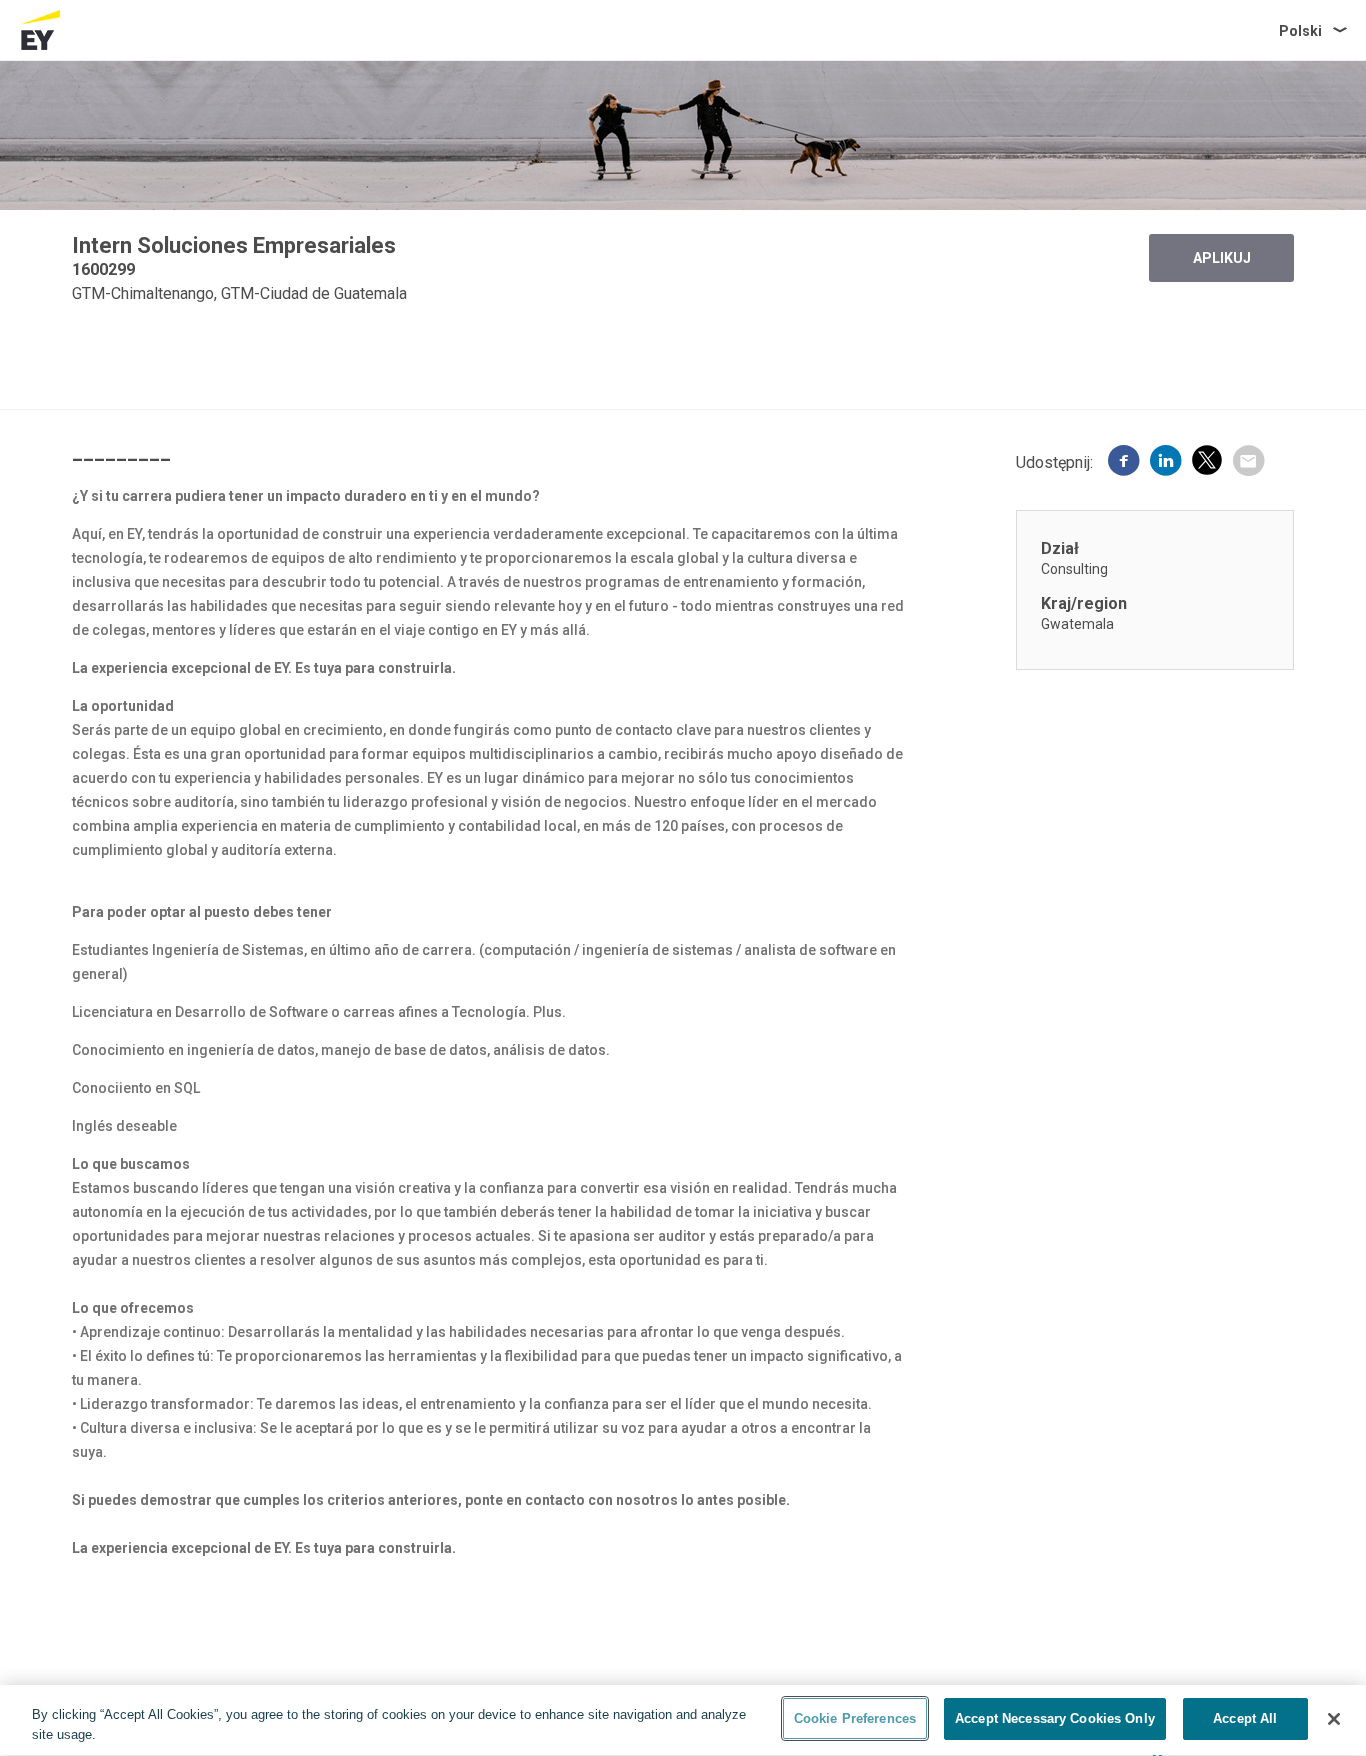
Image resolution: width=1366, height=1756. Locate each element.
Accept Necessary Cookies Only (1055, 1718)
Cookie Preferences (855, 1718)
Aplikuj (1222, 258)
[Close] (1334, 1719)
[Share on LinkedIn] (1166, 463)
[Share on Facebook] (1124, 463)
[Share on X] (1207, 463)
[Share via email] (1248, 463)
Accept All (1245, 1718)
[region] (683, 1720)
